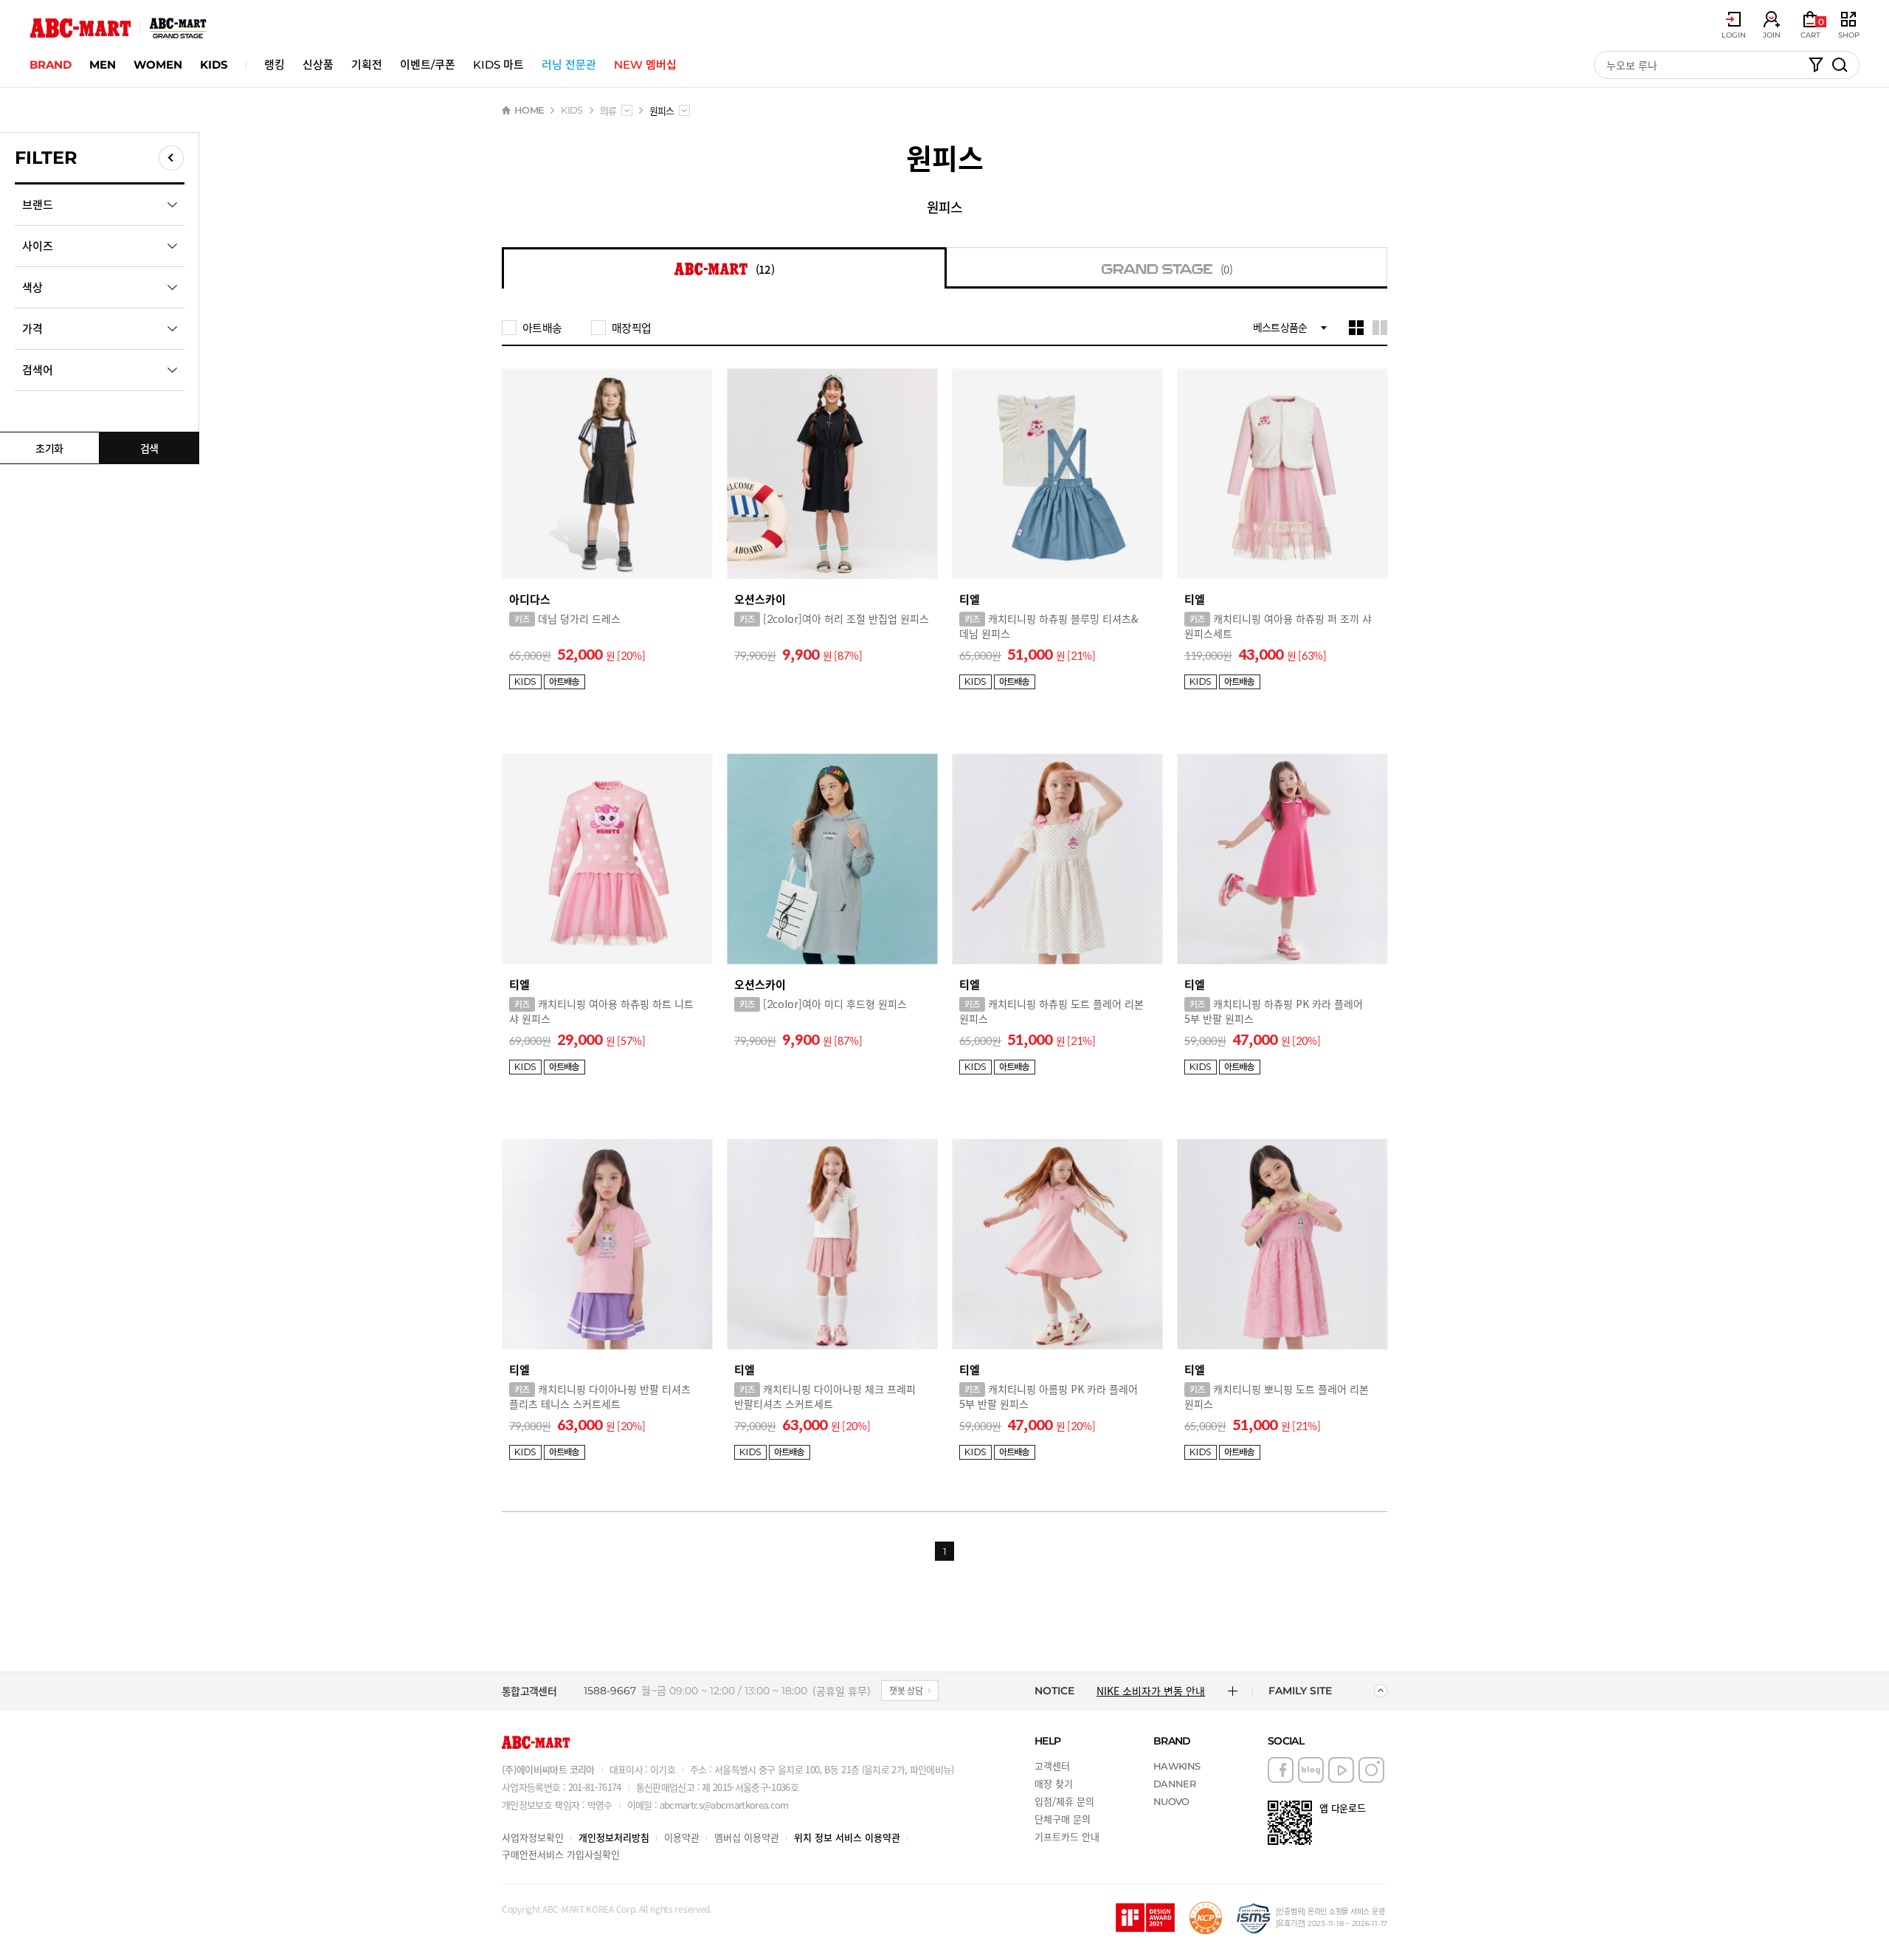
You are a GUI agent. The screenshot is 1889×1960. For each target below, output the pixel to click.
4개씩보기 (1356, 328)
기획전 (367, 65)
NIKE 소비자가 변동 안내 (1151, 1691)
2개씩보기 (1380, 328)
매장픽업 (631, 328)
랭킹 (274, 65)
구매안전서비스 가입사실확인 (561, 1854)
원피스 (944, 207)
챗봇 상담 (906, 1690)
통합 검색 (1840, 65)
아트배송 (542, 328)
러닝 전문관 (569, 65)
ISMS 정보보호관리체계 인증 (1254, 1918)
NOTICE (1054, 1691)
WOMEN (158, 65)
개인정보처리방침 (614, 1837)
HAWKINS (1177, 1766)
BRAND (51, 65)
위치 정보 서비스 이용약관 (847, 1837)
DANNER (1174, 1784)
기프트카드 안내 (1067, 1836)
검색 (149, 448)
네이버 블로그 (1311, 1770)
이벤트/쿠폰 (428, 65)
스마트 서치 (1816, 65)
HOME (529, 110)
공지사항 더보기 (1233, 1691)
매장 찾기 (1054, 1783)
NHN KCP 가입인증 (1206, 1918)
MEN (103, 65)
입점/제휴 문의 (1064, 1801)
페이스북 (1281, 1770)
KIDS (214, 65)
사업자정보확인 (533, 1837)
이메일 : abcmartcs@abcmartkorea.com (708, 1805)
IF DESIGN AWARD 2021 (1145, 1918)
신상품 (318, 65)
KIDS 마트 (498, 65)
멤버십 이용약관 (747, 1837)
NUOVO (1171, 1801)
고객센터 (1052, 1766)
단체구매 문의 (1063, 1819)
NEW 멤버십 (645, 65)
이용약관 (682, 1837)
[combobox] (627, 110)
